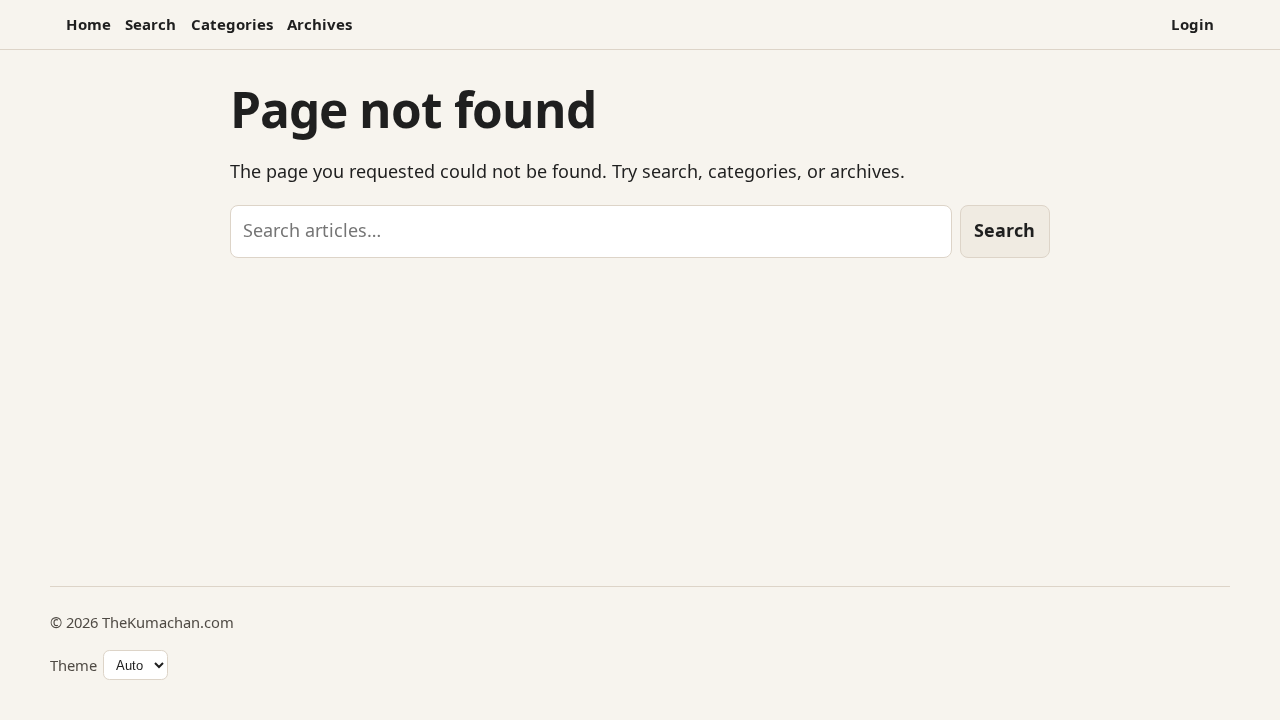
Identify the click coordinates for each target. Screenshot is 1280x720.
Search (150, 24)
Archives (319, 24)
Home (88, 24)
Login (1192, 24)
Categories (232, 24)
